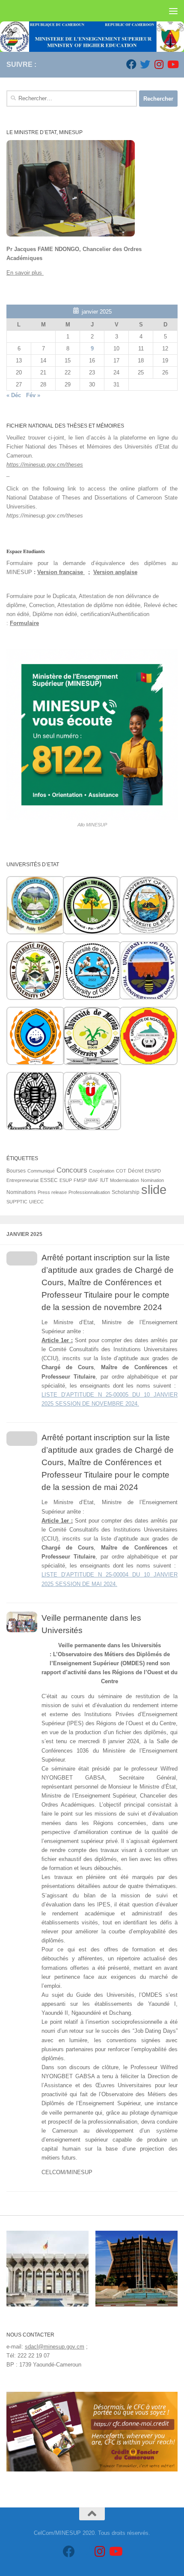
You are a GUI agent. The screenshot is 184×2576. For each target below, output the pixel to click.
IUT (104, 1180)
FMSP (80, 1180)
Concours (72, 1170)
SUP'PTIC (17, 1202)
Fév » (33, 395)
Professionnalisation (89, 1192)
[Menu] (173, 11)
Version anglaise (115, 572)
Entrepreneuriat (22, 1180)
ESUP (66, 1180)
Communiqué (41, 1171)
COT (121, 1171)
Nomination (152, 1180)
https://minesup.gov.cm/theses (45, 465)
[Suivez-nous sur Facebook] (131, 64)
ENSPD (153, 1171)
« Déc (14, 395)
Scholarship (126, 1192)
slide (154, 1189)
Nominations (21, 1192)
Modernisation (125, 1180)
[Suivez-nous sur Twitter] (145, 64)
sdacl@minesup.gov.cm (55, 2347)
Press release (52, 1192)
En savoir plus (25, 273)
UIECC (36, 1202)
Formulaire (24, 623)
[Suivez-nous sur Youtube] (172, 64)
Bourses (16, 1171)
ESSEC (49, 1180)
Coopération (102, 1171)
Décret (136, 1171)
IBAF (93, 1180)
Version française (61, 572)
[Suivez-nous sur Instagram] (159, 64)
